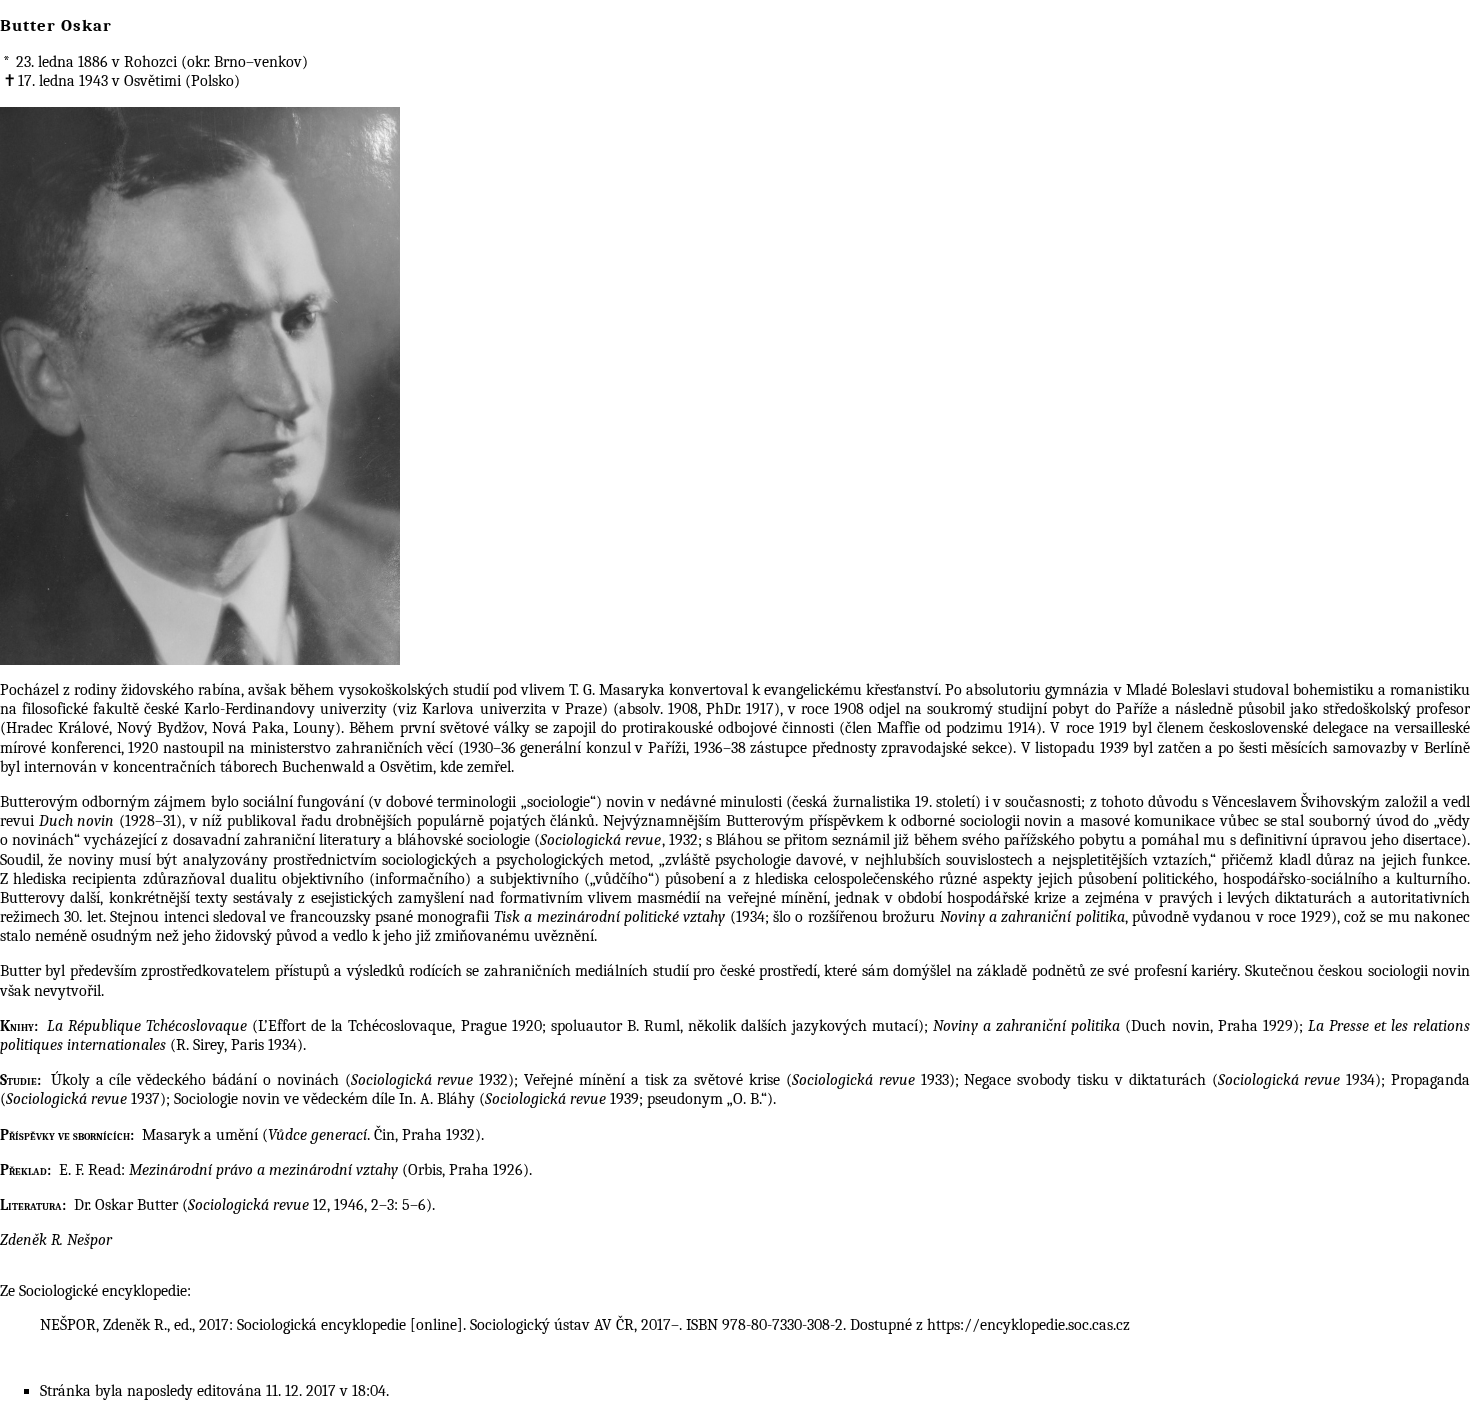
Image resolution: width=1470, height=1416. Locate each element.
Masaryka (632, 690)
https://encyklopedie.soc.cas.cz (1028, 1325)
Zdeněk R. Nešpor (56, 1240)
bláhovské (430, 840)
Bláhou (739, 840)
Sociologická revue (600, 840)
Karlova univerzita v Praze (511, 709)
